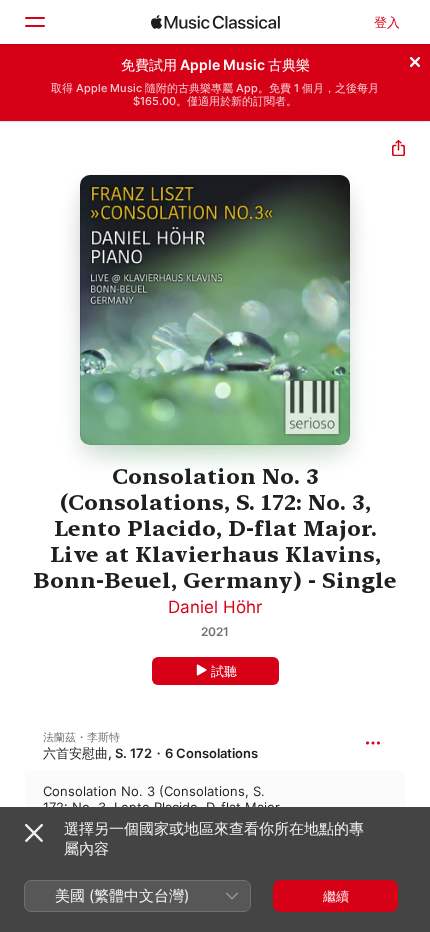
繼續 (336, 896)
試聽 (224, 671)
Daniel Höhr (215, 607)
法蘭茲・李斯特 (81, 737)
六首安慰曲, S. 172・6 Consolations (150, 753)
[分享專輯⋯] (398, 150)
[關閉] (415, 59)
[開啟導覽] (34, 22)
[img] (215, 22)
